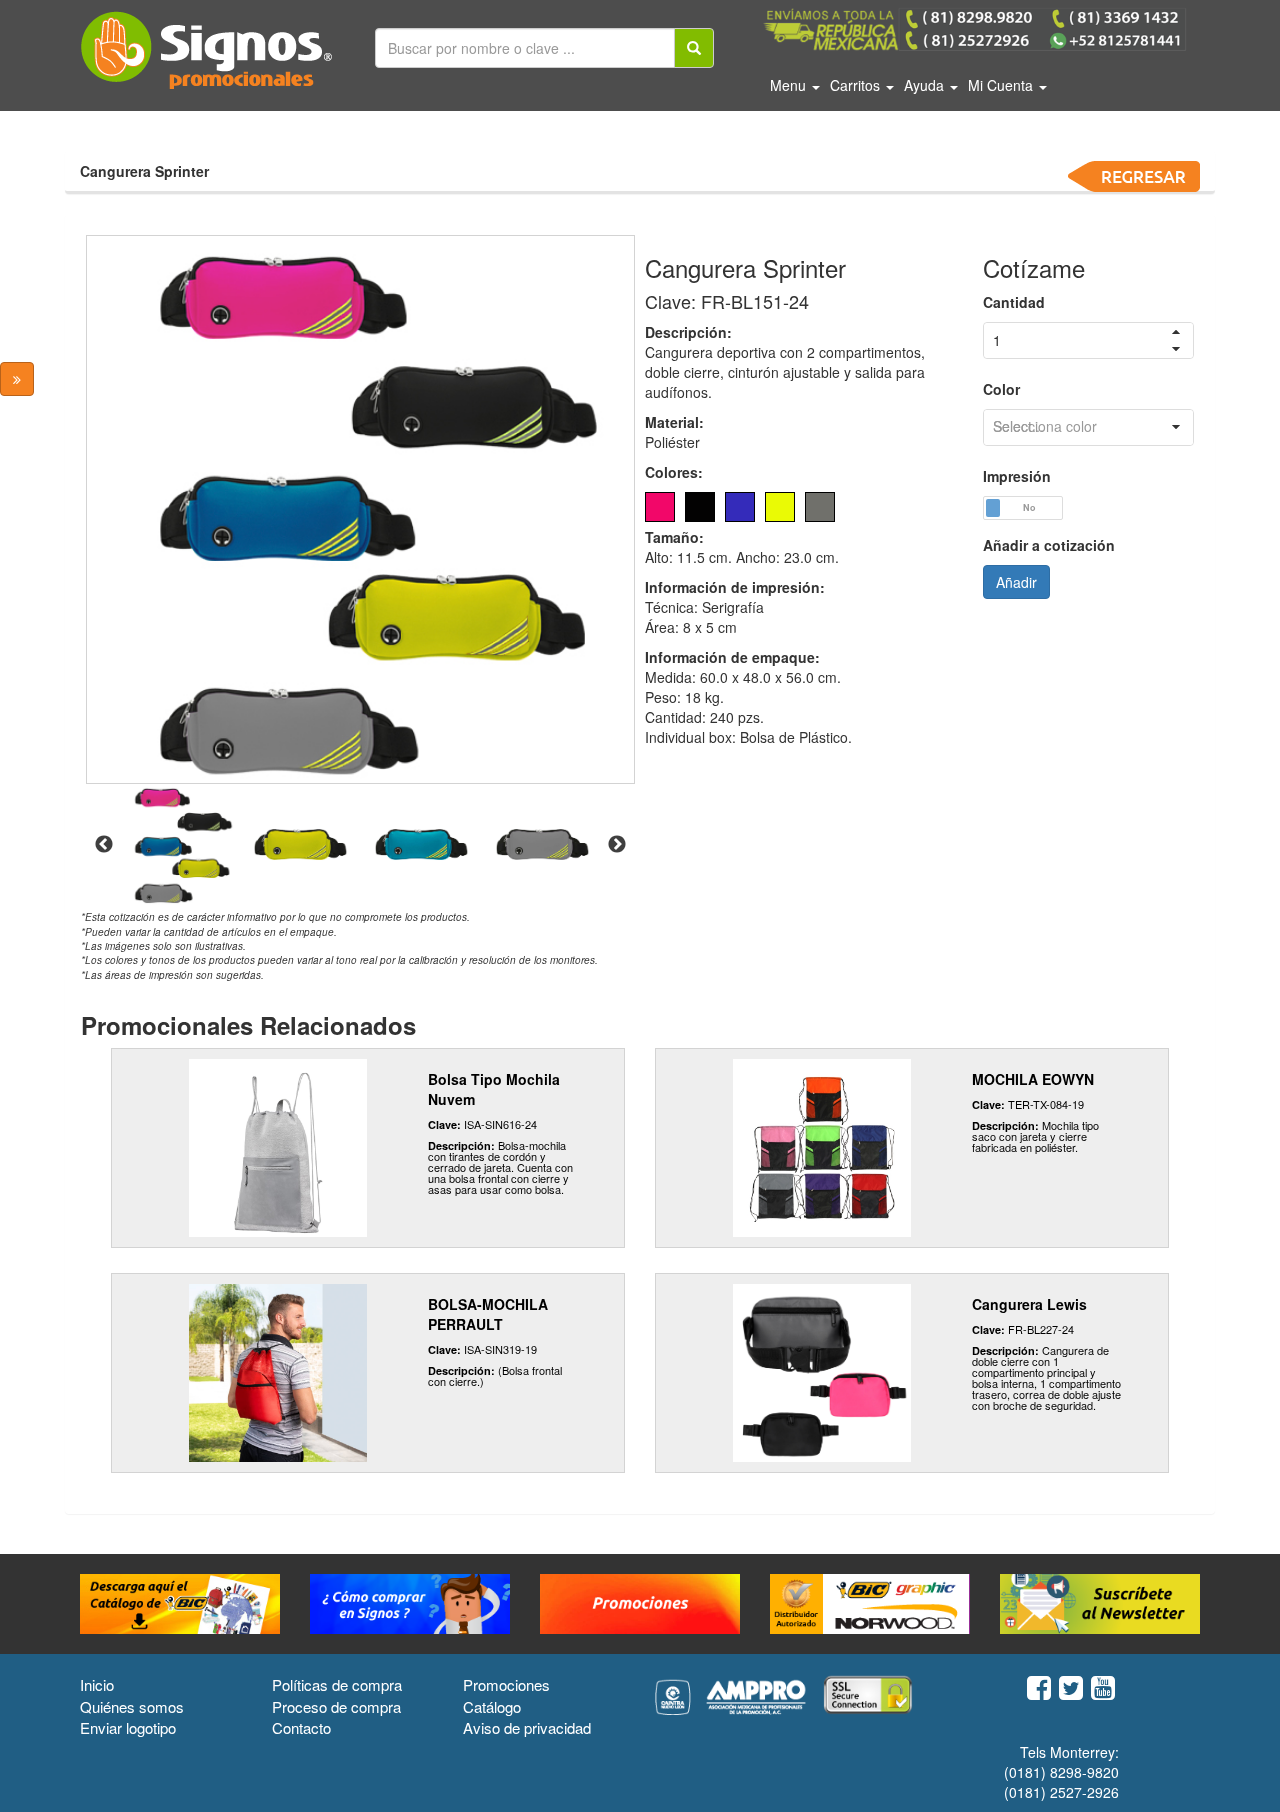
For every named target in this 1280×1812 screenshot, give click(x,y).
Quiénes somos (132, 1706)
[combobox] (1088, 427)
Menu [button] (790, 85)
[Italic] (694, 48)
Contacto (301, 1727)
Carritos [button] (857, 85)
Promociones (506, 1684)
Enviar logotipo (128, 1727)
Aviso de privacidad (527, 1727)
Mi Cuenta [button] (1002, 85)
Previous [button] (104, 845)
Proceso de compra (336, 1706)
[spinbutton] (1088, 340)
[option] (360, 509)
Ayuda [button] (926, 85)
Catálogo (492, 1706)
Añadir (1016, 582)
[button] (1176, 427)
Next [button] (617, 845)
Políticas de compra (337, 1684)
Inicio (97, 1684)
